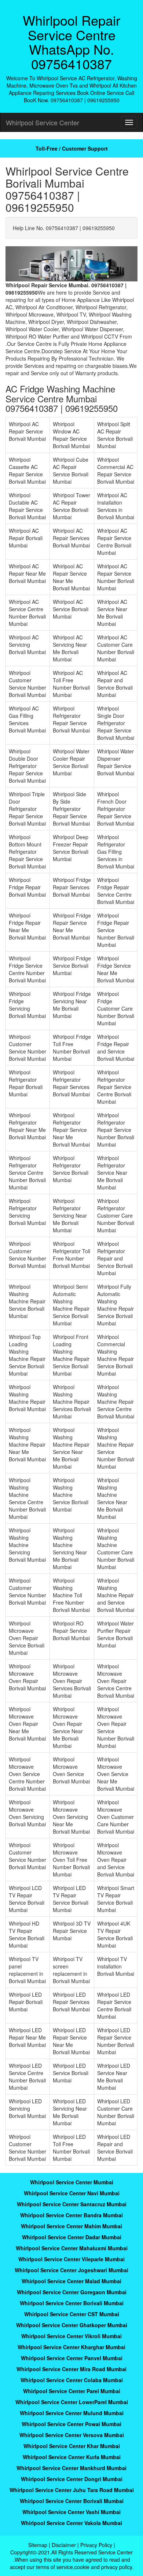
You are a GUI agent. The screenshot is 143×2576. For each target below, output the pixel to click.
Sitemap (38, 2545)
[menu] (129, 122)
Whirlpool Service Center (43, 122)
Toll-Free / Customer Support (72, 148)
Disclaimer (64, 2545)
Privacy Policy (96, 2545)
